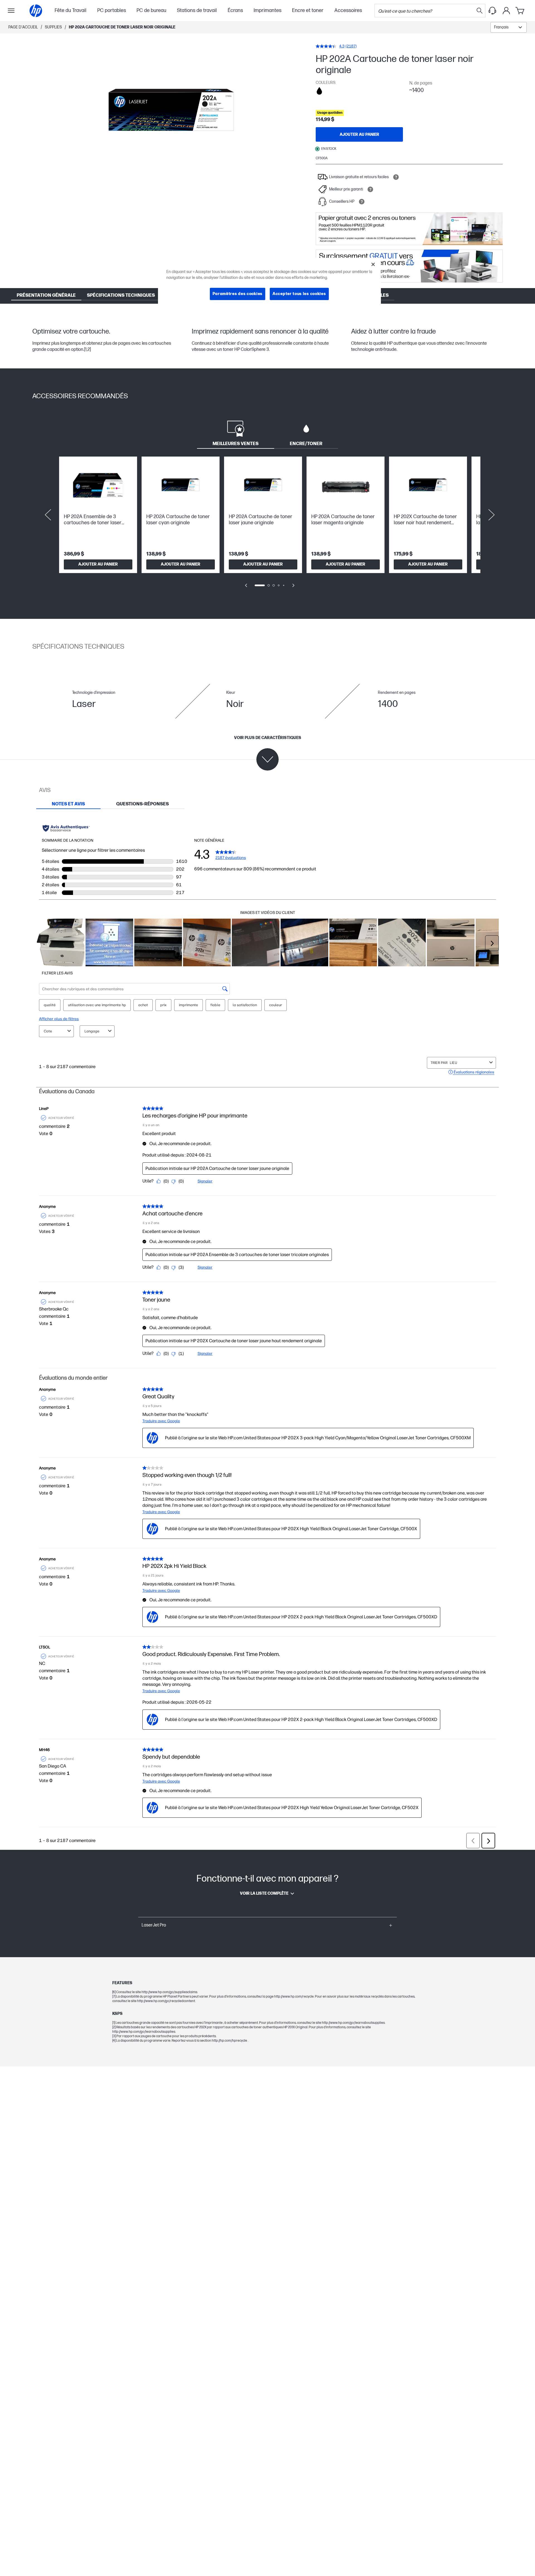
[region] (269, 283)
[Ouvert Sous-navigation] (11, 11)
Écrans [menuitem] (235, 10)
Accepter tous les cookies (299, 294)
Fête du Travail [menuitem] (70, 10)
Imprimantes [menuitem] (267, 10)
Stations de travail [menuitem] (197, 10)
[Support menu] (492, 11)
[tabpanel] (267, 526)
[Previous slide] (48, 515)
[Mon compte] (506, 11)
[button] (267, 1925)
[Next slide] (492, 515)
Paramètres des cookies (238, 294)
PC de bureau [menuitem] (151, 10)
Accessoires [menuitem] (348, 10)
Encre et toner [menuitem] (308, 10)
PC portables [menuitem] (112, 10)
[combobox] (509, 27)
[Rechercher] (480, 11)
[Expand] (171, 111)
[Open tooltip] (396, 177)
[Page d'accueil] (36, 11)
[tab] (236, 433)
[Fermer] (373, 264)
